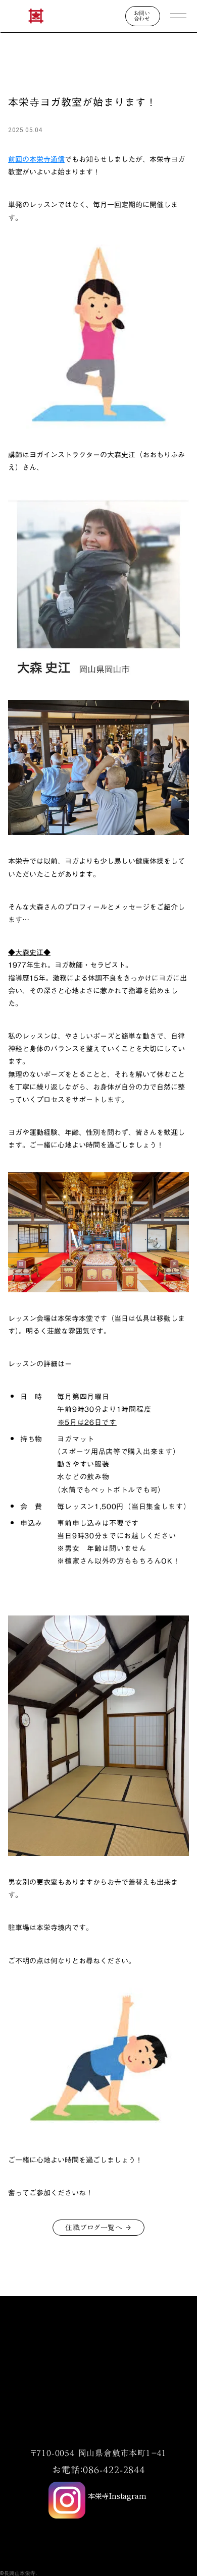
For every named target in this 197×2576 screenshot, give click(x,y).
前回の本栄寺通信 (36, 159)
